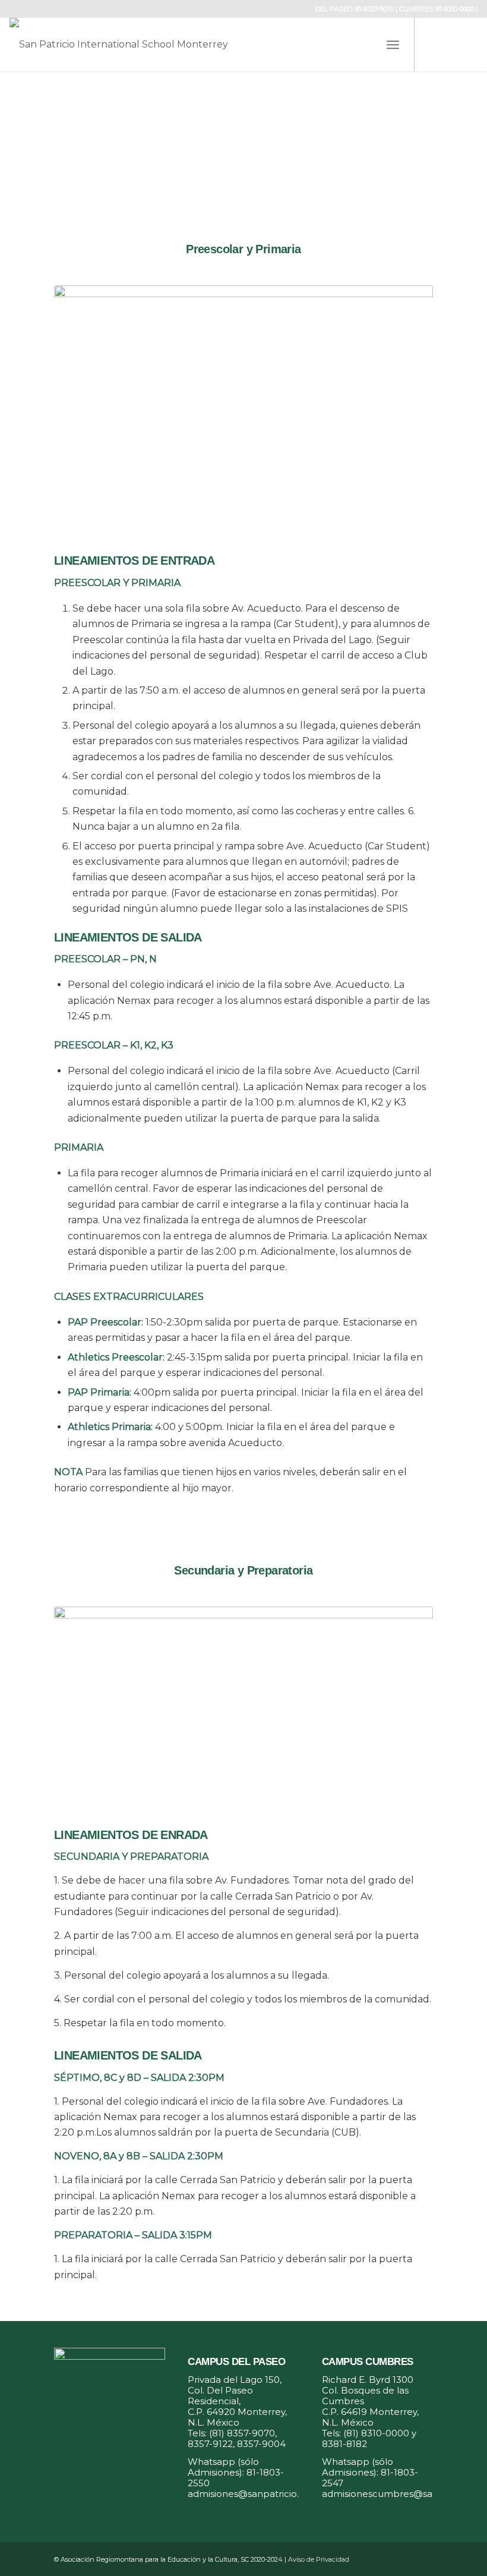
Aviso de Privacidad (319, 2559)
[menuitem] (393, 45)
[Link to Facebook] (433, 45)
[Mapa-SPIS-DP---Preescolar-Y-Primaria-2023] (243, 405)
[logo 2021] (138, 45)
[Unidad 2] (243, 1703)
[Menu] (393, 45)
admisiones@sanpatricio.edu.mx (260, 2494)
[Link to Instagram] (451, 45)
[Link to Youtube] (469, 45)
